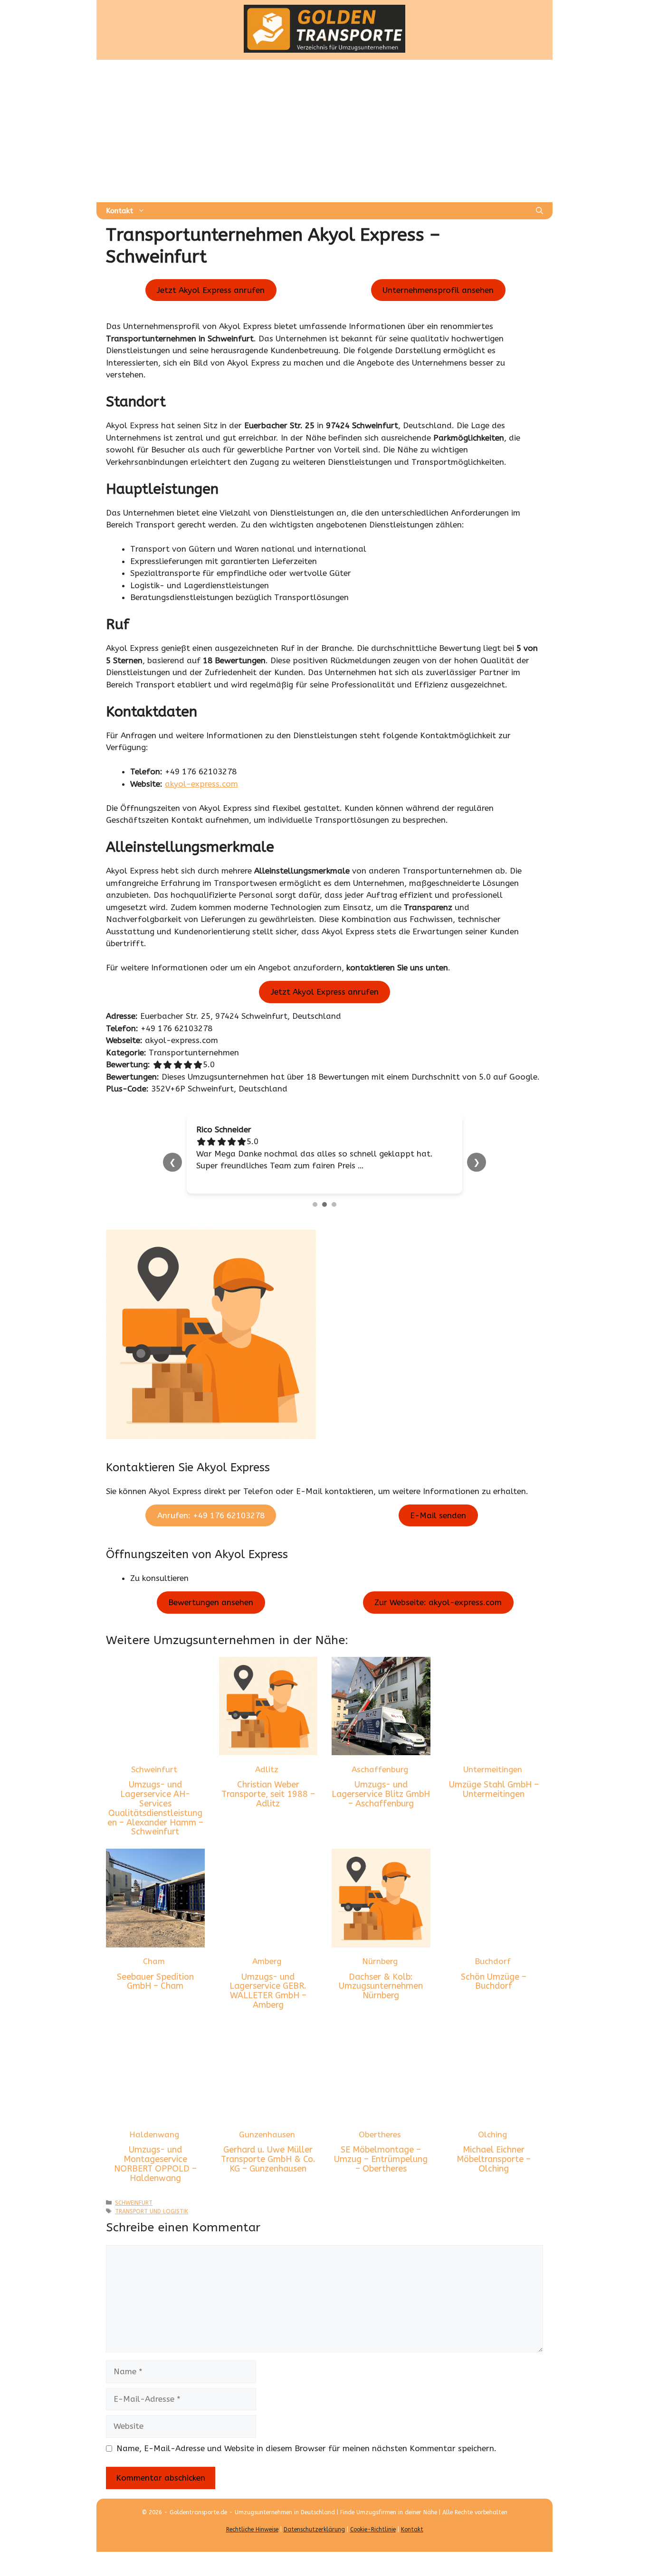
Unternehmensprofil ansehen (438, 290)
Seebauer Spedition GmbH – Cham (155, 1982)
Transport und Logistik (152, 2211)
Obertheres (380, 2134)
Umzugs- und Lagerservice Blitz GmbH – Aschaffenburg (381, 1794)
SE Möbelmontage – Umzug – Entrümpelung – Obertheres (381, 2159)
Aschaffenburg (380, 1769)
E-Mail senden (438, 1515)
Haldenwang (154, 2134)
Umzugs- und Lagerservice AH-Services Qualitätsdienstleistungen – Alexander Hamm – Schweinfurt (155, 1808)
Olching (492, 2134)
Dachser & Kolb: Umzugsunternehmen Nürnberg (381, 1986)
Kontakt (119, 211)
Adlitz (267, 1769)
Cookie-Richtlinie (373, 2529)
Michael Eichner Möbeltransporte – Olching (494, 2159)
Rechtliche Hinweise (252, 2529)
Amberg (267, 1961)
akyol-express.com (201, 784)
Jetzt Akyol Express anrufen (211, 290)
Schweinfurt (154, 1769)
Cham (154, 1961)
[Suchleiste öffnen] (539, 211)
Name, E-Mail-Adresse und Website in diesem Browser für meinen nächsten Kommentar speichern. (306, 2448)
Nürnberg (380, 1961)
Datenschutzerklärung (314, 2529)
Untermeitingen (493, 1769)
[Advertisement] (324, 131)
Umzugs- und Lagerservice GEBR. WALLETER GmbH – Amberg (268, 1991)
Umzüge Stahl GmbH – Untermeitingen (494, 1789)
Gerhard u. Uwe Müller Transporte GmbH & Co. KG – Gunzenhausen (268, 2159)
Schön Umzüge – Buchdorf (494, 1982)
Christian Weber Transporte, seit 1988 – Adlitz (268, 1794)
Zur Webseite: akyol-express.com (438, 1602)
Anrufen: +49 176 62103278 (211, 1515)
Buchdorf (493, 1961)
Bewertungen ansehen (211, 1602)
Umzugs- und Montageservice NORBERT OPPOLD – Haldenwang (155, 2164)
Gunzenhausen (267, 2134)
